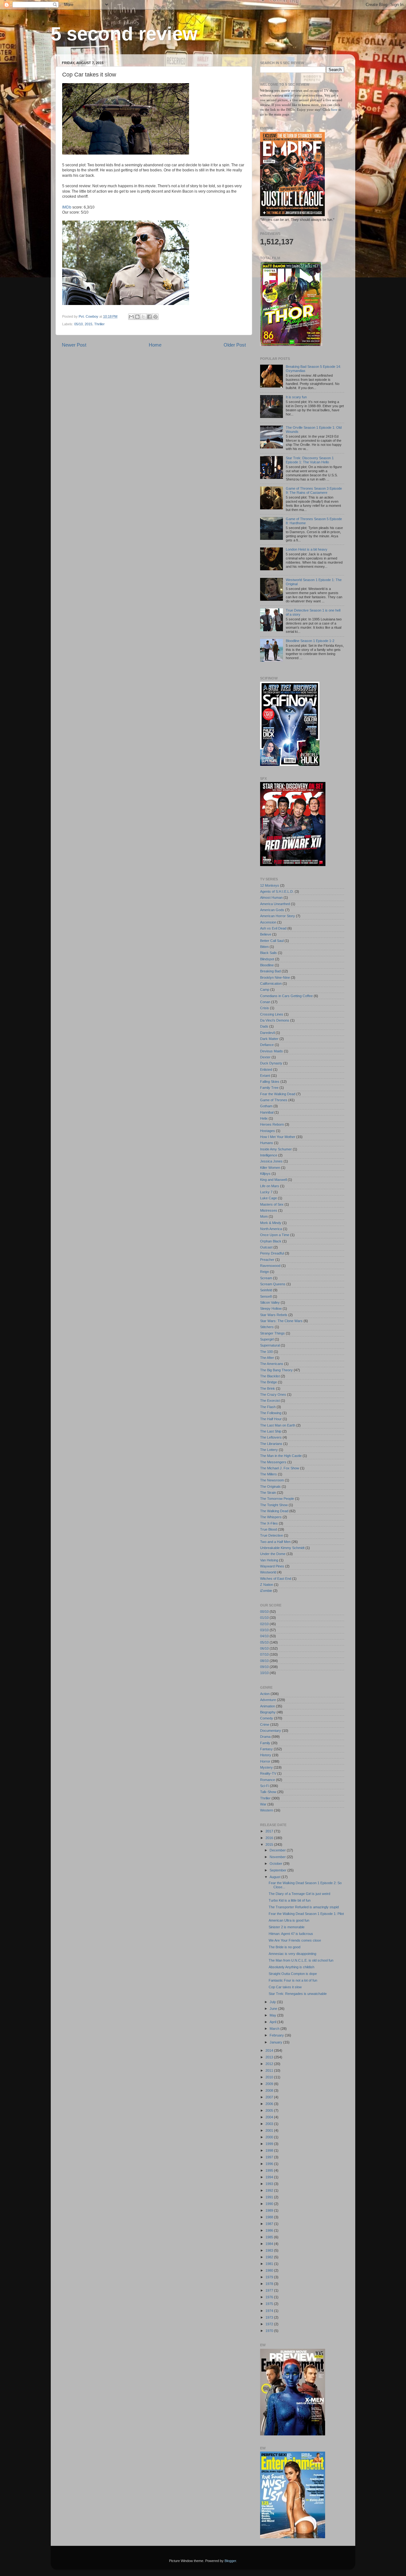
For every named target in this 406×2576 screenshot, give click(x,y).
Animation (268, 1706)
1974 (270, 2311)
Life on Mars (270, 1186)
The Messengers (273, 1462)
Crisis (265, 1008)
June (274, 2009)
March (275, 2029)
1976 (270, 2297)
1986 (270, 2230)
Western (267, 1810)
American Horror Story (278, 916)
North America (271, 1229)
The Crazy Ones (273, 1394)
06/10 (264, 1648)
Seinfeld (266, 1290)
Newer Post (74, 345)
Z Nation (267, 1585)
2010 (270, 2077)
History (266, 1755)
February (277, 2035)
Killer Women (270, 1168)
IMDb (67, 207)
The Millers (268, 1474)
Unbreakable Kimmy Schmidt (282, 1548)
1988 (270, 2217)
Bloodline (267, 965)
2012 (270, 2064)
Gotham (266, 1106)
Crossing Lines (272, 1014)
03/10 (264, 1630)
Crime (265, 1725)
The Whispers (271, 1517)
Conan (265, 1002)
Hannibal (267, 1112)
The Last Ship (271, 1431)
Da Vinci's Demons (275, 1020)
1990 (270, 2204)
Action (265, 1694)
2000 (270, 2137)
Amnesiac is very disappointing (292, 1954)
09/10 (264, 1667)
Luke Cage (268, 1198)
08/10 (264, 1661)
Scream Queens (273, 1284)
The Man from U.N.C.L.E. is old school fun (301, 1960)
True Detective (272, 1535)
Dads (264, 1026)
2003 (270, 2124)
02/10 (264, 1624)
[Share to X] (143, 317)
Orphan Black (271, 1241)
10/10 (264, 1673)
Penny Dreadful (272, 1253)
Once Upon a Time (275, 1235)
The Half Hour (271, 1419)
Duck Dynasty (271, 1063)
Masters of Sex (272, 1204)
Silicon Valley (270, 1302)
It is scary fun (296, 397)
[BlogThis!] (137, 317)
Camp (265, 990)
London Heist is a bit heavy (307, 549)
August (275, 1877)
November (278, 1857)
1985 (270, 2237)
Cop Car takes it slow (285, 1987)
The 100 (266, 1352)
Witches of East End (276, 1579)
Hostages (268, 1131)
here (335, 109)
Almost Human (271, 897)
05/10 (79, 324)
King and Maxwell (273, 1180)
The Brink (268, 1388)
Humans (267, 1143)
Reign (265, 1272)
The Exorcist (270, 1401)
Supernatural (270, 1345)
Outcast (266, 1247)
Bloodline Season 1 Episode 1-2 (310, 641)
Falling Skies (270, 1082)
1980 (270, 2270)
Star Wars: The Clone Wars (281, 1321)
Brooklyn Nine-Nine (275, 977)
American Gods (272, 910)
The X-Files (269, 1523)
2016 (270, 1838)
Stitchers (267, 1327)
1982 (270, 2257)
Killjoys (265, 1174)
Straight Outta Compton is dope (293, 1974)
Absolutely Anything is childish (291, 1967)
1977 (270, 2290)
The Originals (270, 1487)
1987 (270, 2224)
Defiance (267, 1045)
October (276, 1864)
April (273, 2022)
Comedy (267, 1718)
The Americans (272, 1364)
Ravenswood (270, 1266)
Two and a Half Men (275, 1542)
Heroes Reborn (272, 1124)
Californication (271, 983)
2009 (270, 2084)
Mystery (266, 1767)
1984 (270, 2244)
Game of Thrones (274, 1100)
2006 (270, 2104)
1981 (270, 2264)
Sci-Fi (265, 1786)
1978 (270, 2284)
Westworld (268, 1572)
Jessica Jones (271, 1161)
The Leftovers (271, 1437)
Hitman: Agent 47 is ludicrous (291, 1934)
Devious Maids (272, 1051)
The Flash (268, 1407)
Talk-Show (268, 1792)
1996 (270, 2164)
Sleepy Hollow (271, 1308)
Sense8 (266, 1296)
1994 (270, 2177)
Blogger (230, 2561)
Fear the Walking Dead (278, 1094)
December (278, 1850)
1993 (270, 2184)
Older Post (235, 345)
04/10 (264, 1636)
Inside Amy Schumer (276, 1149)
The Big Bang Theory (276, 1370)
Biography (268, 1712)
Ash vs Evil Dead (273, 928)
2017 (270, 1831)
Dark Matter (269, 1039)
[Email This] (131, 317)
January (276, 2042)
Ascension (268, 922)
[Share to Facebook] (149, 317)
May (273, 2015)
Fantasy (266, 1749)
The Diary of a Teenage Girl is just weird (299, 1894)
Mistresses (269, 1210)
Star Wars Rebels (274, 1315)
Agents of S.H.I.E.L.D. (277, 891)
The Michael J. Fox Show (280, 1468)
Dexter (265, 1057)
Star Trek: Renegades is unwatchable (298, 1994)
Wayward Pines (272, 1566)
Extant (265, 1076)
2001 (270, 2130)
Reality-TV (268, 1773)
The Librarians (271, 1444)
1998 (270, 2150)
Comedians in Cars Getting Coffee (286, 996)
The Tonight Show (274, 1505)
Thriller (99, 324)
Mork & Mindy (271, 1223)
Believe (266, 934)
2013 (270, 2057)
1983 (270, 2250)
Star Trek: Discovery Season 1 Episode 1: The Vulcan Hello (310, 460)
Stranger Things (272, 1333)
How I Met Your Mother (278, 1137)
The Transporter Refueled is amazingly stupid (304, 1907)
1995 (270, 2170)
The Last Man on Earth (278, 1425)
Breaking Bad (270, 971)
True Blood (268, 1529)
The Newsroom (272, 1480)
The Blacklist (270, 1376)
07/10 (264, 1654)
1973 (270, 2317)
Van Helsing (269, 1560)
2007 (270, 2097)
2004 (270, 2117)
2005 (270, 2110)
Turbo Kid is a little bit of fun (290, 1900)
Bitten (264, 947)
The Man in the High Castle (281, 1456)
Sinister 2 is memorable (287, 1927)
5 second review (124, 34)
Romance (268, 1780)
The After (267, 1358)
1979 (270, 2277)
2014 (270, 2050)
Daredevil (267, 1033)
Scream (266, 1278)
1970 (270, 2331)
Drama (265, 1737)
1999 (270, 2144)
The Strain (268, 1493)
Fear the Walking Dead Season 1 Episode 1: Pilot (306, 1914)
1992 (270, 2190)
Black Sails (268, 953)
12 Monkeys (270, 885)
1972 (270, 2324)
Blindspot (267, 959)
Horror (265, 1761)
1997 (270, 2157)
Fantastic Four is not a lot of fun (293, 1980)
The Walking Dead (274, 1511)
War (263, 1804)
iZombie (266, 1591)
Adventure (268, 1700)
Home (155, 345)
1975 (270, 2304)
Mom (264, 1216)
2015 (88, 324)
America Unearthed (275, 904)
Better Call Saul (272, 941)
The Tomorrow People (277, 1499)
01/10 (264, 1618)
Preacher (267, 1260)
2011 (270, 2070)
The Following (271, 1413)
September (278, 1870)
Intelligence (269, 1155)
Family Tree (269, 1088)
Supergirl (267, 1339)
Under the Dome (273, 1554)
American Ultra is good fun (289, 1920)
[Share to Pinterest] (155, 317)
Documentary (271, 1731)
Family (265, 1743)
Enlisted (266, 1069)
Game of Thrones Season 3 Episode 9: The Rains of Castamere (314, 490)
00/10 (264, 1612)
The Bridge (268, 1382)
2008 (270, 2090)
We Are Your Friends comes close (295, 1940)
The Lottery (269, 1450)
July (273, 2002)
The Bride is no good (285, 1947)
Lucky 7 (266, 1192)
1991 (270, 2197)
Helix (264, 1118)
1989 (270, 2210)
